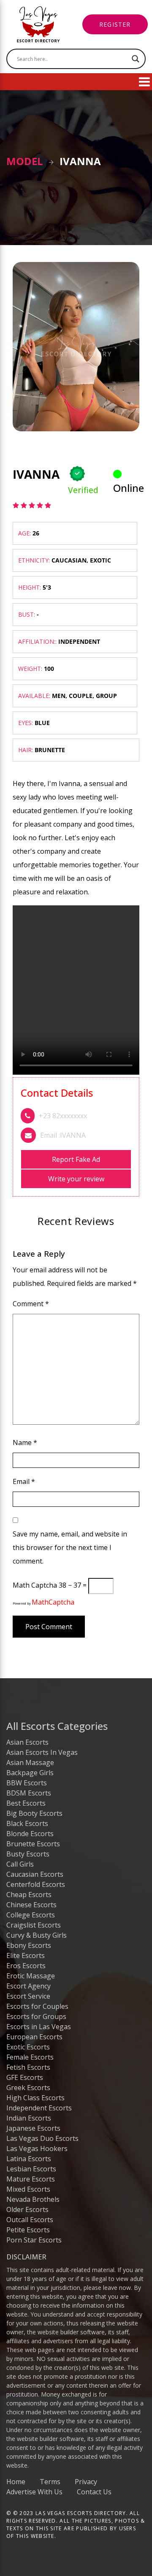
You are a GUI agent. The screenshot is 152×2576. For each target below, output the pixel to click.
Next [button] (135, 444)
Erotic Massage (31, 1976)
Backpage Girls (30, 1773)
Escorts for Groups (36, 2016)
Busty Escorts (28, 1854)
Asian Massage (30, 1762)
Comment (31, 1304)
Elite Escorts (26, 1955)
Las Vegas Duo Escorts (42, 2138)
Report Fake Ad (76, 1159)
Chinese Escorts (31, 1905)
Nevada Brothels (33, 2199)
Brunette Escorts (33, 1844)
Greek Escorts (28, 2088)
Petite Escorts (28, 2230)
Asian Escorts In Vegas (42, 1752)
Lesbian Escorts (31, 2169)
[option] (76, 347)
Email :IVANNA (63, 1135)
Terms (50, 2482)
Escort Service (28, 1996)
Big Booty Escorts (34, 1813)
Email (24, 1481)
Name (25, 1442)
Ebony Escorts (29, 1945)
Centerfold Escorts (36, 1884)
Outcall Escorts (30, 2220)
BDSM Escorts (29, 1793)
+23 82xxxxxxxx (63, 1116)
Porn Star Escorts (34, 2240)
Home (16, 2482)
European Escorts (34, 2037)
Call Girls (20, 1864)
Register (115, 24)
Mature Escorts (31, 2179)
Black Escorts (27, 1823)
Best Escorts (26, 1803)
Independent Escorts (39, 2108)
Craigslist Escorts (34, 1925)
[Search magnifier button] (136, 59)
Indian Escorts (29, 2118)
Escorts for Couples (37, 2006)
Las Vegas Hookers (37, 2149)
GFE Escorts (25, 2077)
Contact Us (94, 2492)
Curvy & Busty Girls (37, 1935)
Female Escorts (30, 2057)
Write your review (76, 1179)
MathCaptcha (53, 1602)
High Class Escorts (35, 2098)
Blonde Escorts (30, 1834)
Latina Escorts (29, 2159)
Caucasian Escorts (35, 1874)
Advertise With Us (34, 2492)
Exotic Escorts (28, 2047)
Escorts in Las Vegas (39, 2027)
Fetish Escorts (28, 2067)
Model (25, 161)
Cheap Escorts (29, 1895)
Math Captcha (35, 1585)
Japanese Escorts (33, 2128)
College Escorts (31, 1915)
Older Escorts (27, 2209)
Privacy (86, 2482)
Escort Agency (28, 1986)
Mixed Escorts (28, 2189)
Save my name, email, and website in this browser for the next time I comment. (70, 1547)
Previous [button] (17, 444)
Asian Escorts (27, 1742)
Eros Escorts (26, 1966)
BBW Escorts (27, 1783)
